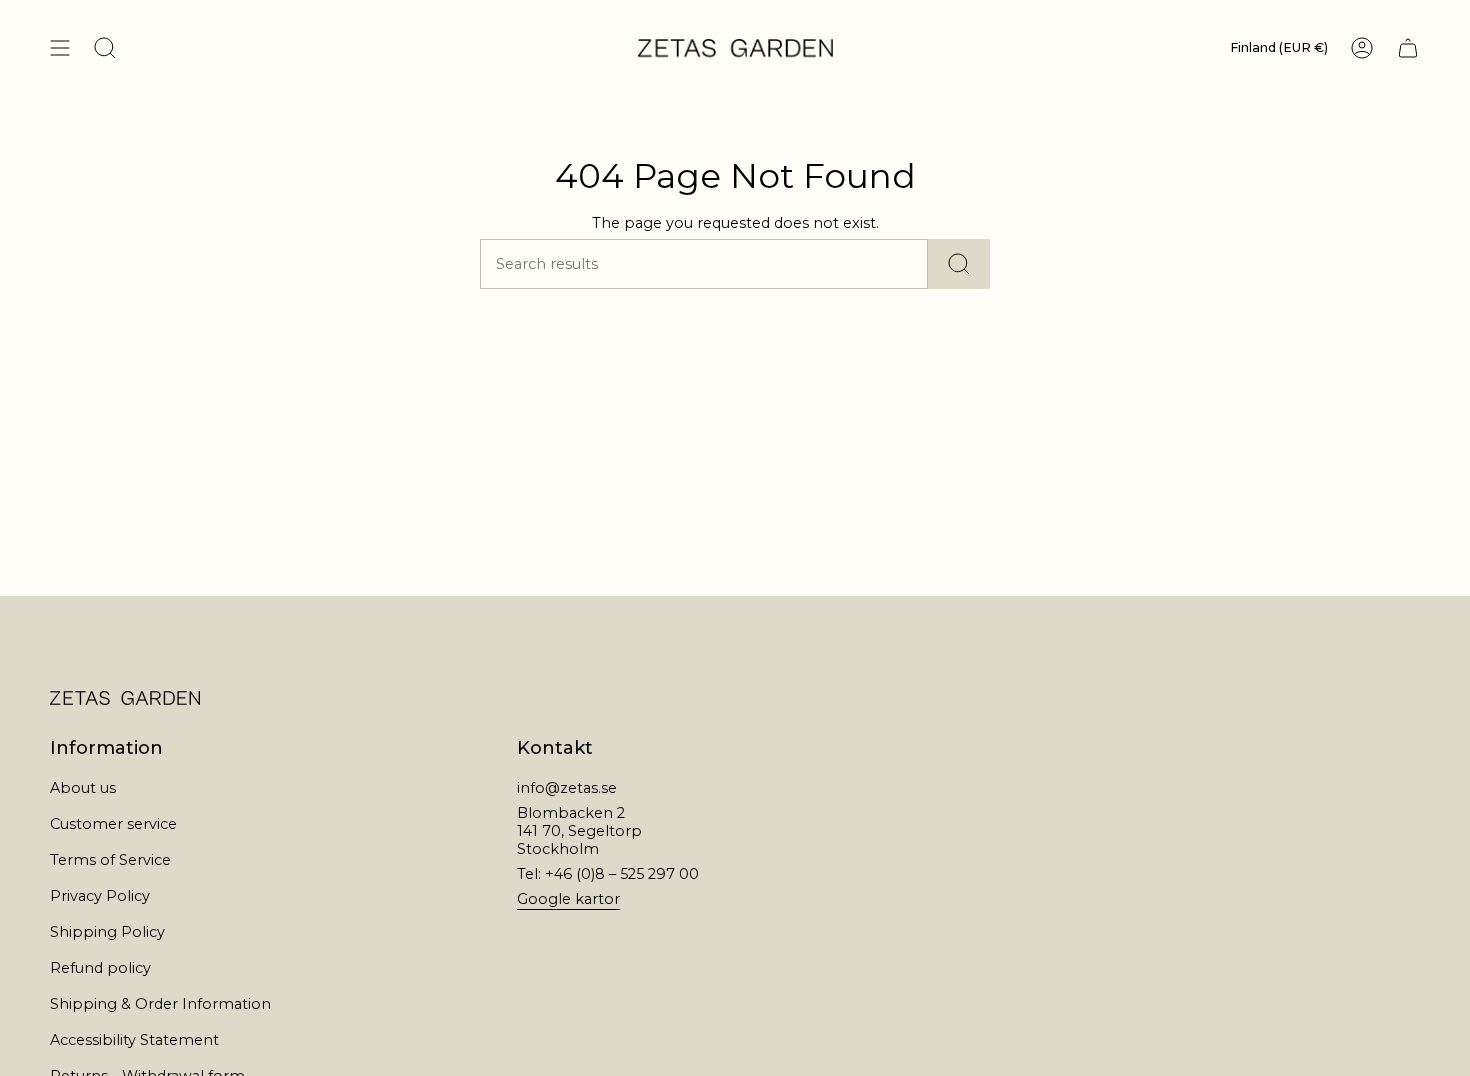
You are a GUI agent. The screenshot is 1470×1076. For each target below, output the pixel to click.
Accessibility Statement (134, 1040)
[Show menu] (60, 48)
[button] (105, 48)
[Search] (959, 264)
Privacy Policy (100, 896)
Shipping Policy (107, 932)
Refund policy (100, 968)
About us (83, 788)
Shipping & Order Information (160, 1004)
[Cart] (1408, 48)
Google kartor (568, 899)
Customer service (113, 824)
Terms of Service (110, 860)
